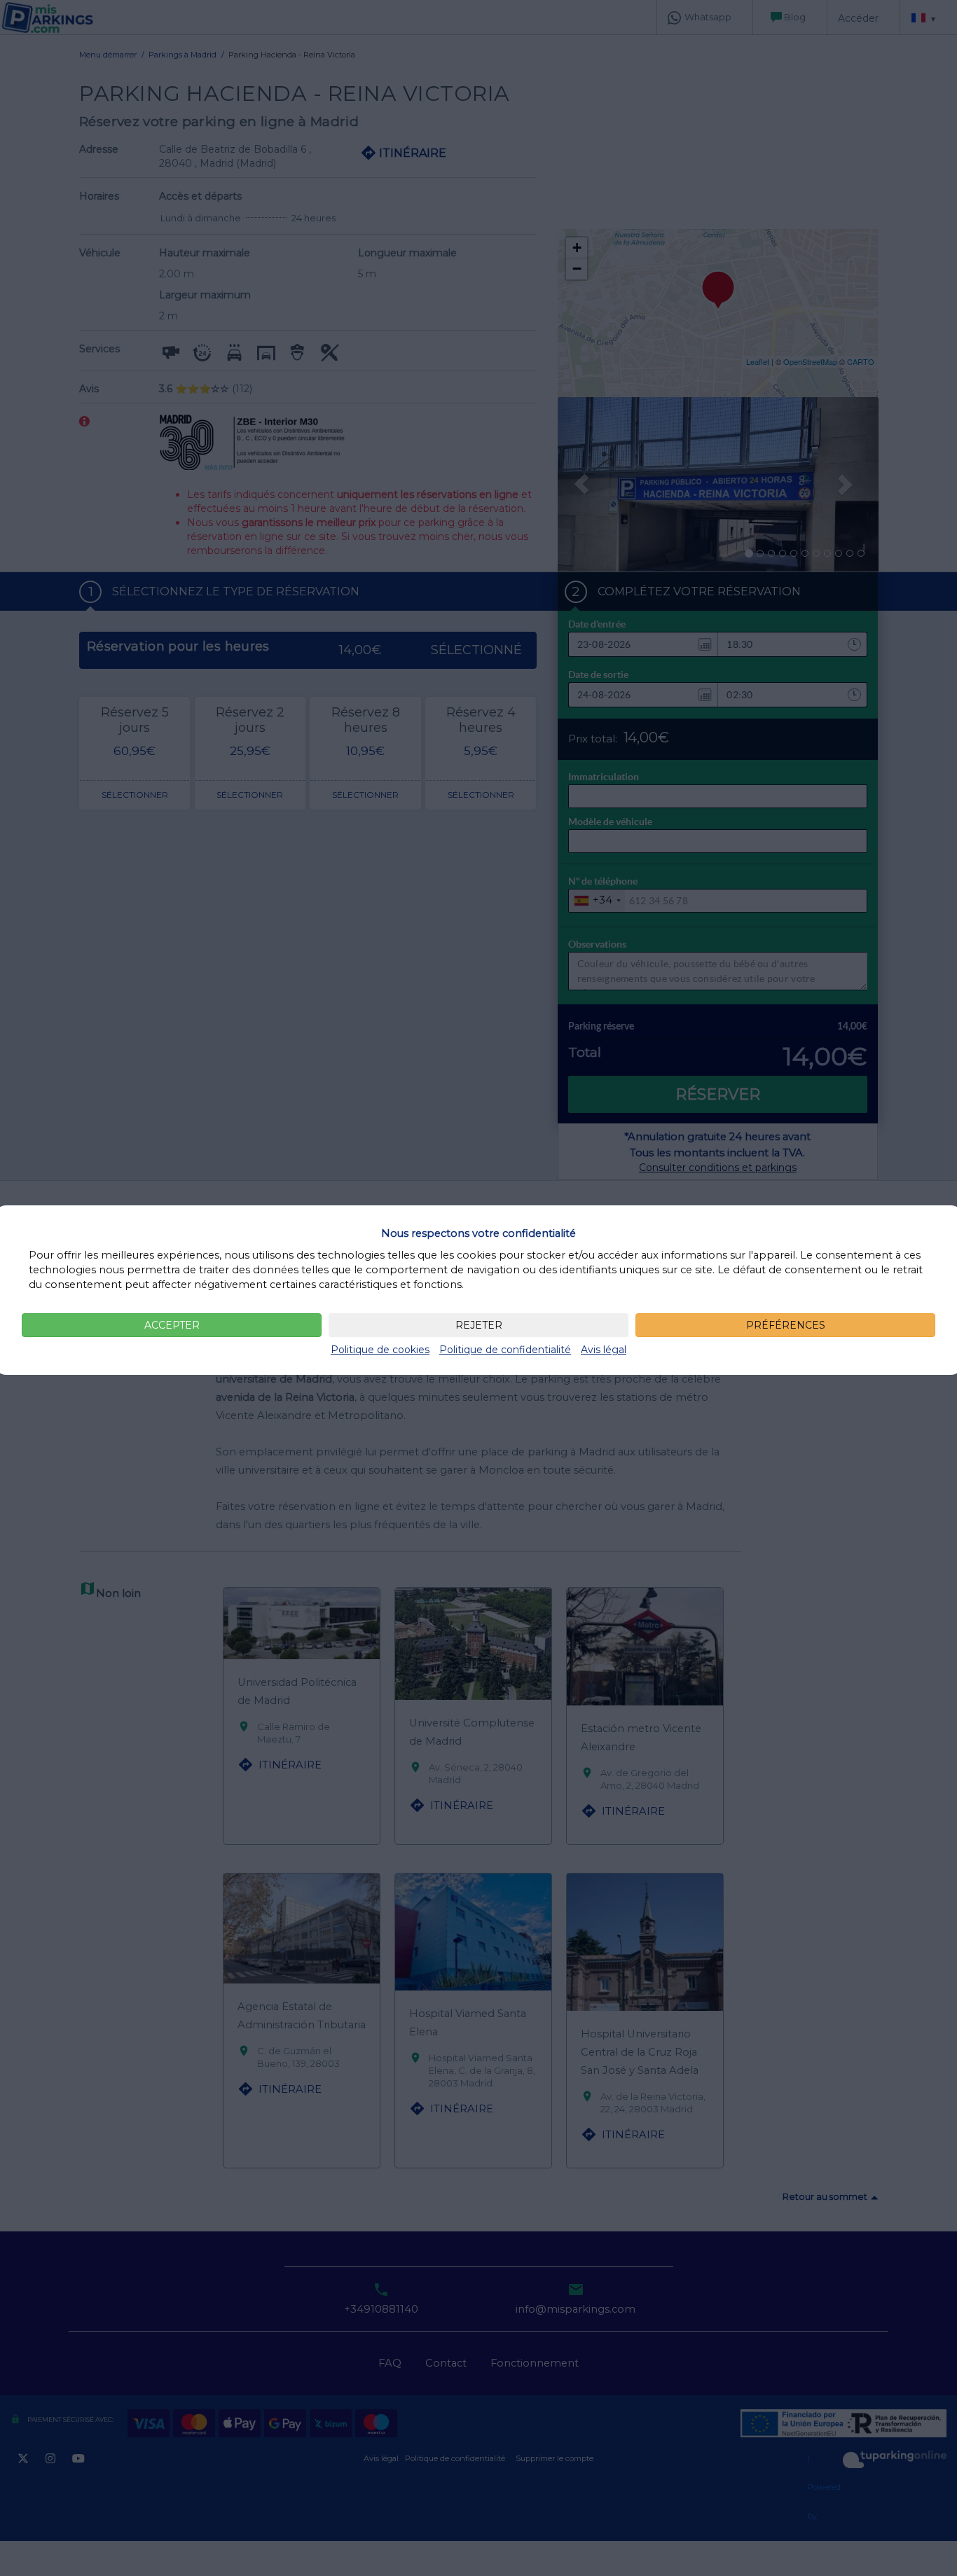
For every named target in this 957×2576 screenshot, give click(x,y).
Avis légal (604, 1350)
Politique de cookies (380, 1350)
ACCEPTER (172, 1325)
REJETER (479, 1325)
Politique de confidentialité (505, 1350)
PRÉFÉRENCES (786, 1325)
